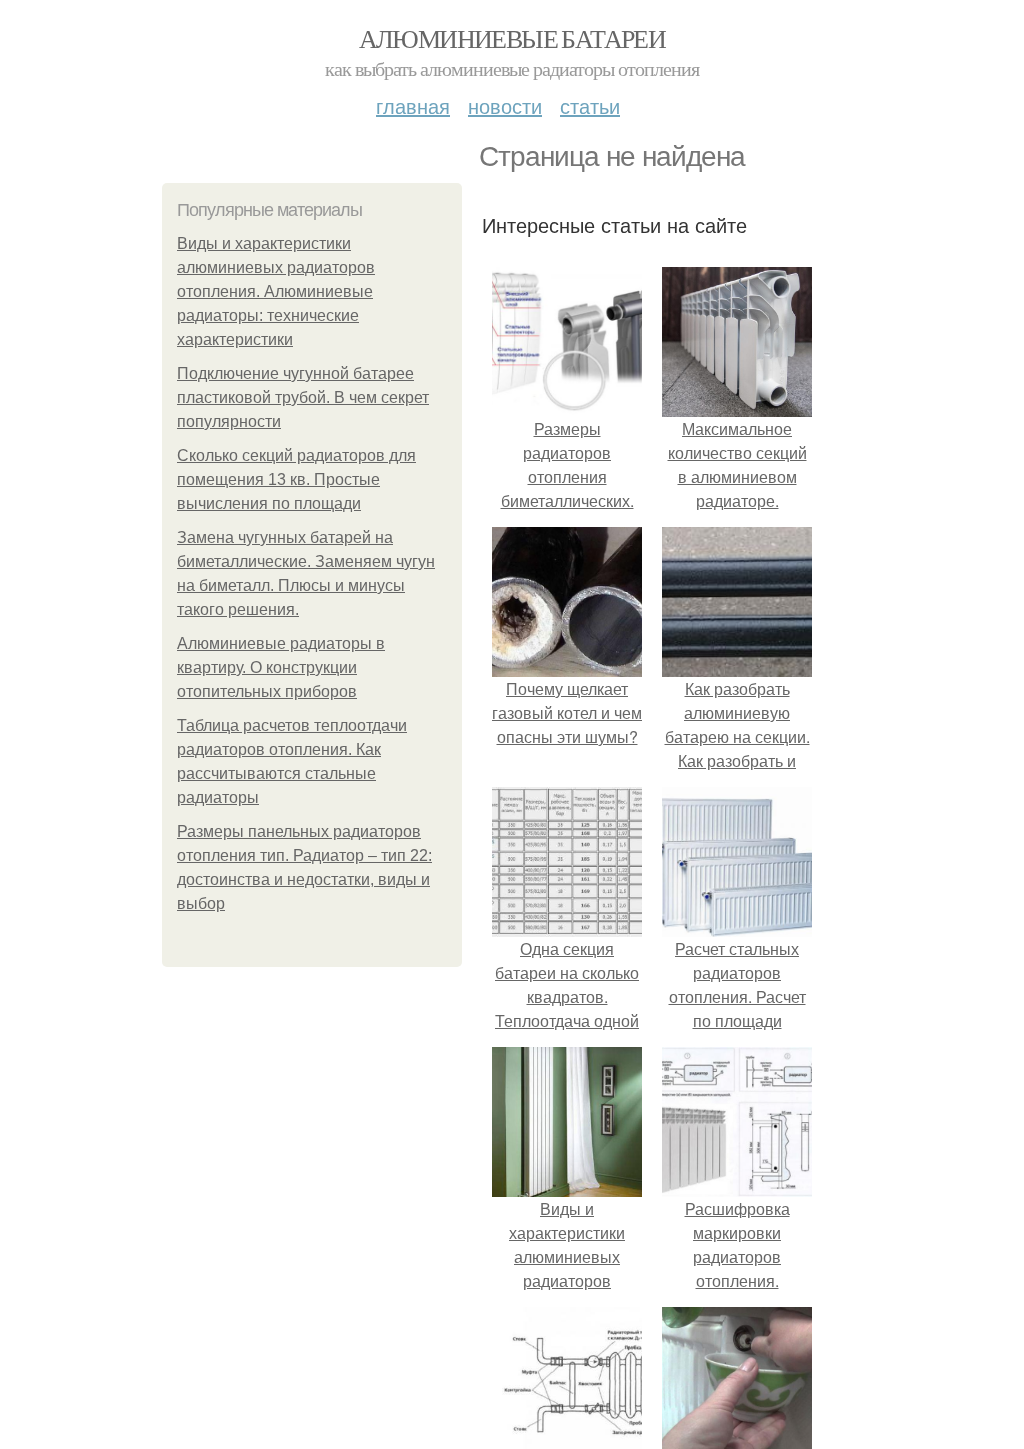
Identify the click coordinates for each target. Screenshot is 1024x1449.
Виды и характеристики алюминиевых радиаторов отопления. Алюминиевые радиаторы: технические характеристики (276, 291)
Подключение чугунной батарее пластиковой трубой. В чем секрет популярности (303, 397)
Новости (505, 105)
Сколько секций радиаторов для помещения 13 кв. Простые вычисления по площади (296, 479)
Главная (413, 105)
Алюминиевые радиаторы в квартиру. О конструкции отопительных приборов (281, 667)
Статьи (590, 105)
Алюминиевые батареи (512, 38)
